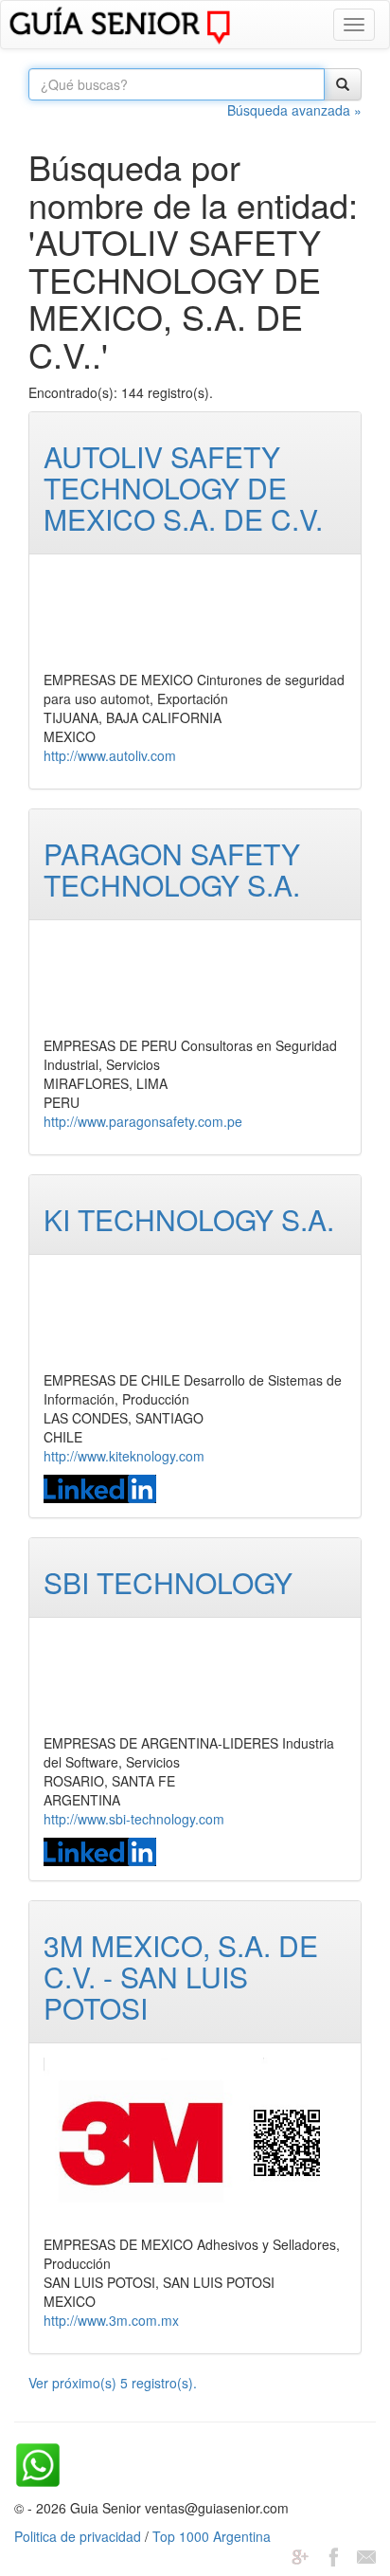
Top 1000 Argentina (212, 2536)
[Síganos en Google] (300, 2555)
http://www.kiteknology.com (124, 1456)
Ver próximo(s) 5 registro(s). (113, 2383)
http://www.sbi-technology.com (134, 1819)
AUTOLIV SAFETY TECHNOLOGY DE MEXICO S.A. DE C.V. (183, 488)
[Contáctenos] (366, 2555)
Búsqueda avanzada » (294, 110)
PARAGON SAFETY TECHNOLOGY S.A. (172, 869)
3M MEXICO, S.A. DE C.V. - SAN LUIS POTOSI (181, 1977)
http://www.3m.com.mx (111, 2320)
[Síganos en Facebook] (333, 2555)
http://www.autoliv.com (110, 755)
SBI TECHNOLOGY (168, 1582)
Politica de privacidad (78, 2536)
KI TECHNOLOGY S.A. (189, 1219)
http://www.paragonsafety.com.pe (143, 1121)
